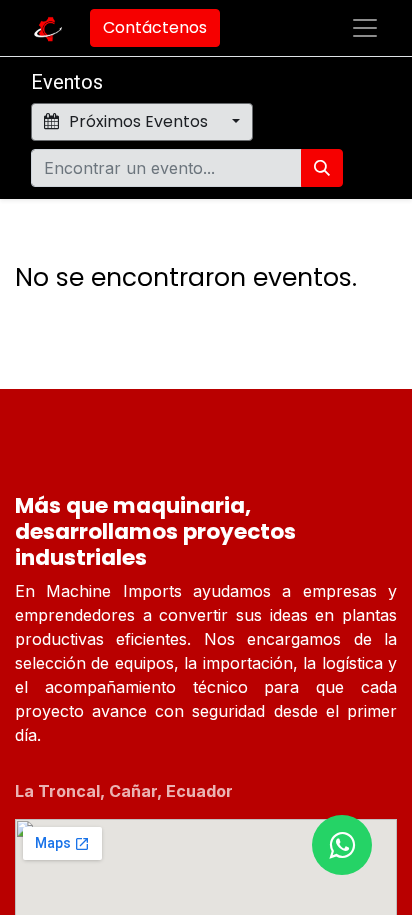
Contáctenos (155, 27)
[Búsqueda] (322, 168)
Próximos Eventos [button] (138, 121)
